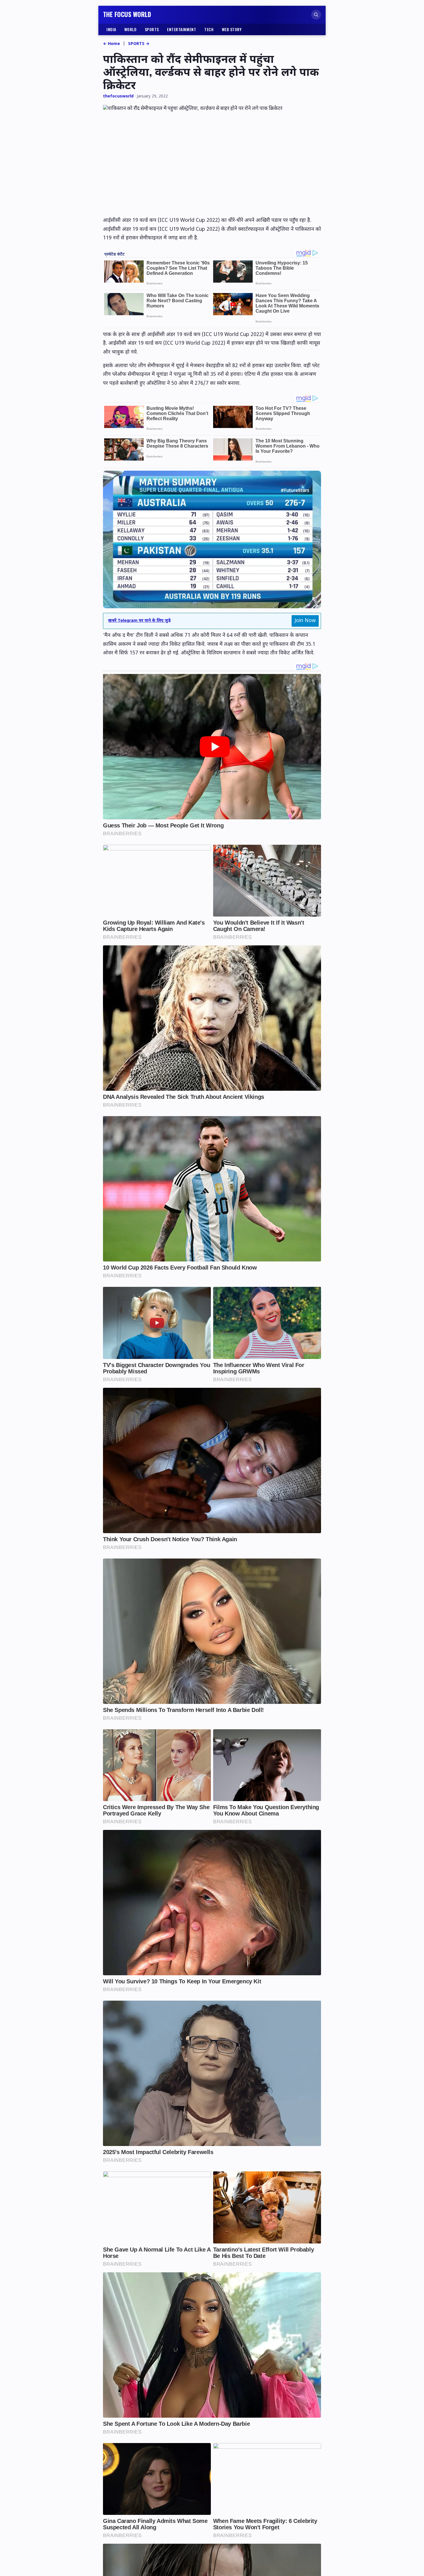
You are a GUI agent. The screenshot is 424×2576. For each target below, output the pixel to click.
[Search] (316, 15)
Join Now (305, 621)
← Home (111, 44)
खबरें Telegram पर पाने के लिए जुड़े (139, 621)
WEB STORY (232, 29)
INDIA (111, 29)
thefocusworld (118, 96)
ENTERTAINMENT (182, 29)
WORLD (131, 29)
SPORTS (152, 29)
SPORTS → (139, 44)
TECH (209, 29)
